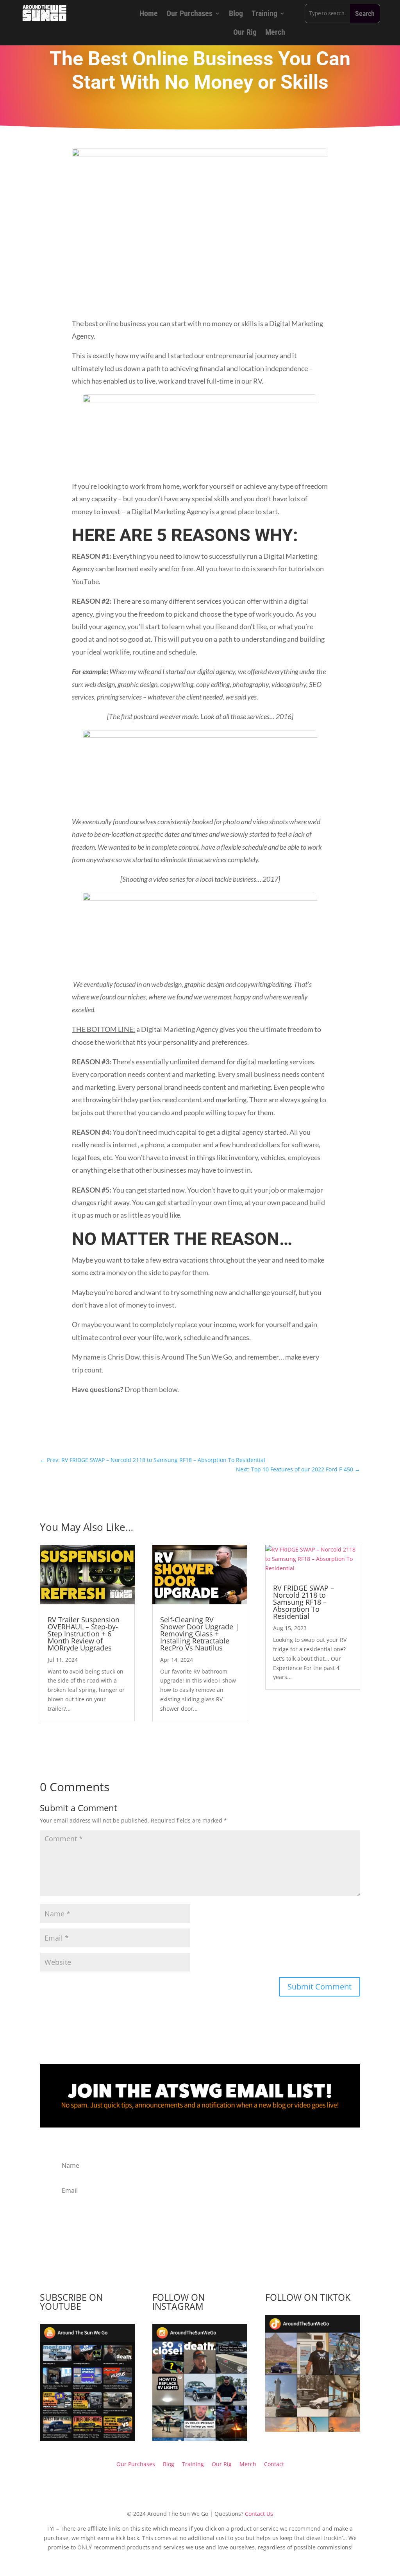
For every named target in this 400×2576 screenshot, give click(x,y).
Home (149, 13)
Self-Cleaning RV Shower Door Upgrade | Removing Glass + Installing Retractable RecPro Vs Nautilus (200, 1634)
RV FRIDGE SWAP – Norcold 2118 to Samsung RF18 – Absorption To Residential (304, 1602)
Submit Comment (320, 1987)
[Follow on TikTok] (192, 1430)
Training (264, 13)
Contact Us (259, 2514)
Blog (236, 13)
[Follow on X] (239, 1430)
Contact (274, 2464)
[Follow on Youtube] (161, 1430)
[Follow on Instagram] (177, 1430)
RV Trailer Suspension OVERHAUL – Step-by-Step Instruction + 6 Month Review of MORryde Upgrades (84, 1634)
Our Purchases (189, 13)
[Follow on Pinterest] (223, 1430)
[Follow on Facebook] (208, 1430)
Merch (275, 32)
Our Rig (245, 32)
